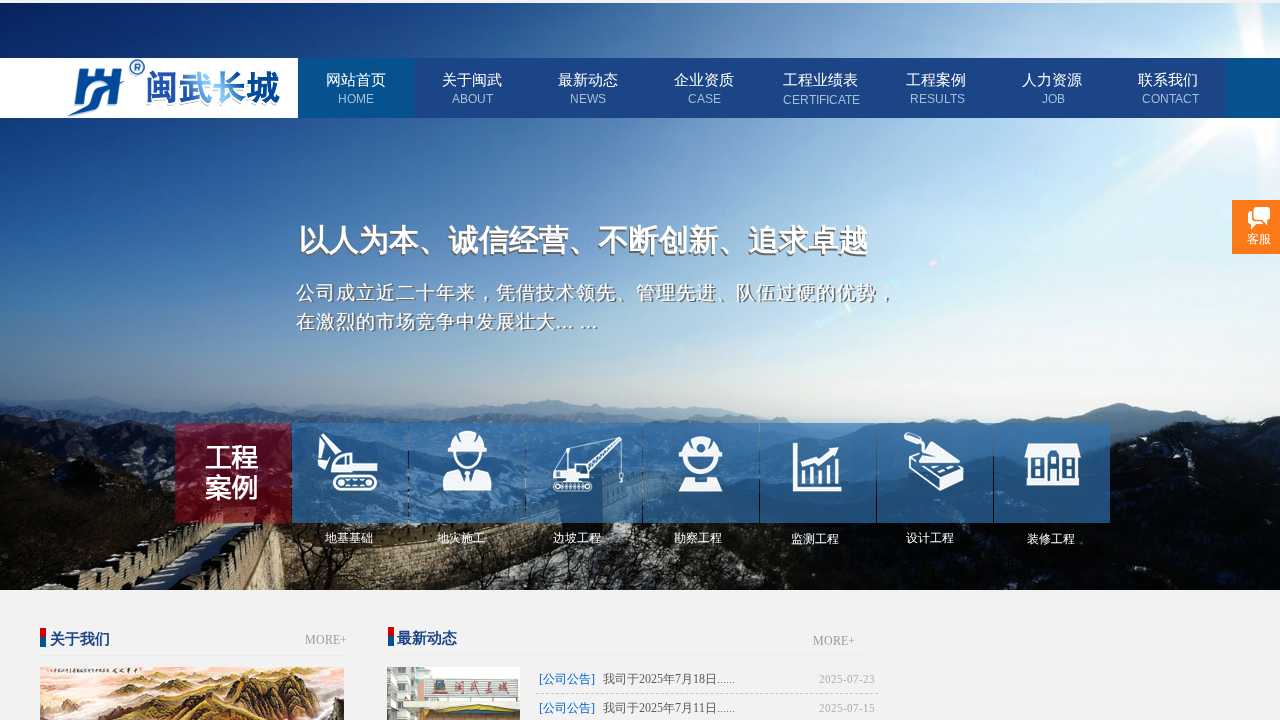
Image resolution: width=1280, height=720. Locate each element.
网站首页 (356, 80)
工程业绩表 (820, 80)
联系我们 (1168, 80)
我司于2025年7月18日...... (669, 679)
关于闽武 (472, 80)
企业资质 (704, 80)
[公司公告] (567, 679)
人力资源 (1052, 80)
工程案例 (936, 80)
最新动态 (588, 80)
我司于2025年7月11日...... (669, 708)
